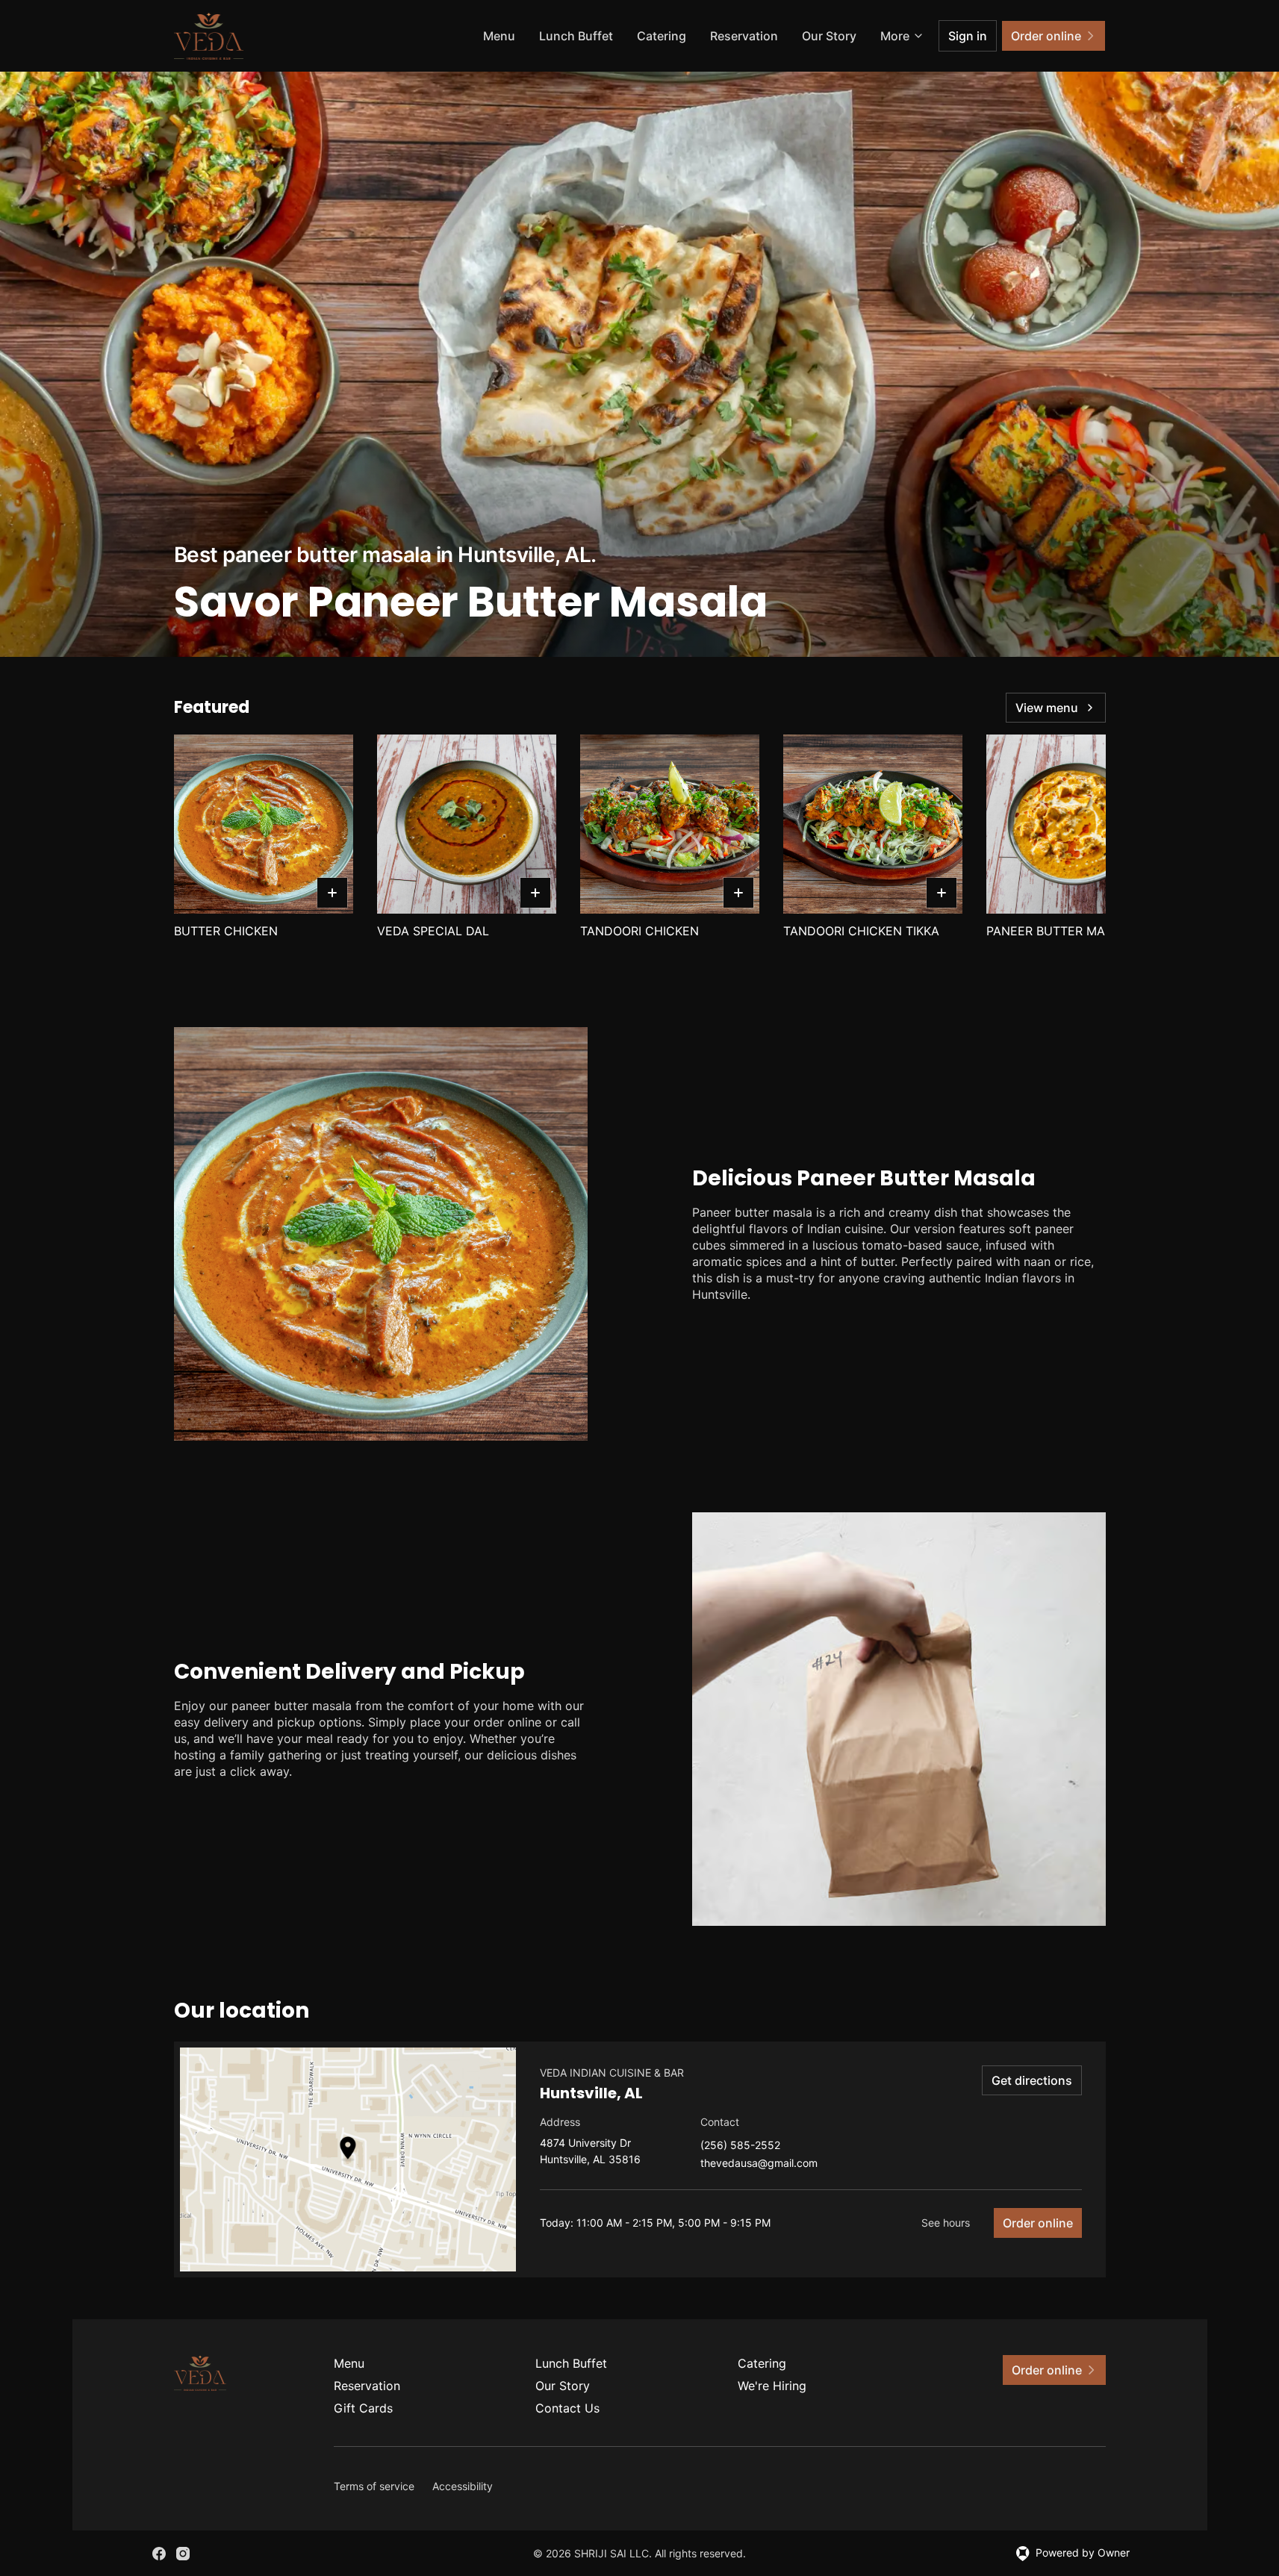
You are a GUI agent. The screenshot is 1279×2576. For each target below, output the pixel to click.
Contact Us (567, 2408)
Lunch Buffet (576, 36)
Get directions (1032, 2080)
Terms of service (374, 2486)
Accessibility (463, 2486)
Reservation (744, 36)
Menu (499, 36)
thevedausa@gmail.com (759, 2164)
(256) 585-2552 (740, 2146)
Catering (662, 36)
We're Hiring (772, 2386)
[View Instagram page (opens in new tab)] (183, 2554)
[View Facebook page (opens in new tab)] (159, 2554)
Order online (1038, 2223)
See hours (946, 2223)
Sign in (968, 36)
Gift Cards (363, 2408)
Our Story (829, 36)
